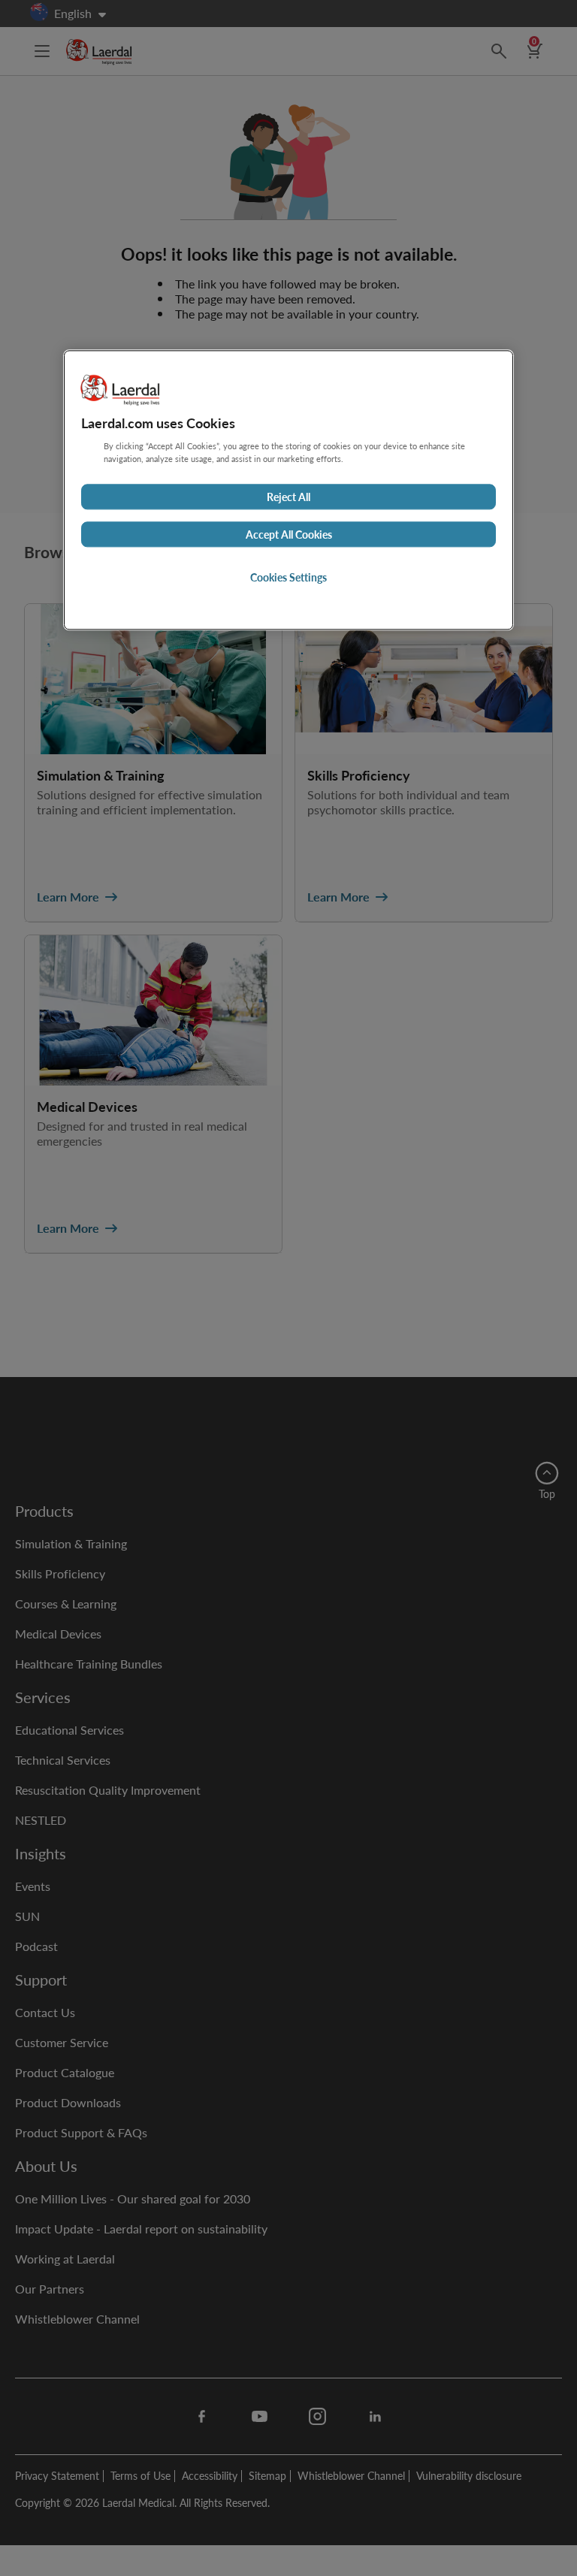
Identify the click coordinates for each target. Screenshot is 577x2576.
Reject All (288, 497)
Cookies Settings (288, 578)
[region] (288, 491)
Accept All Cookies (289, 535)
